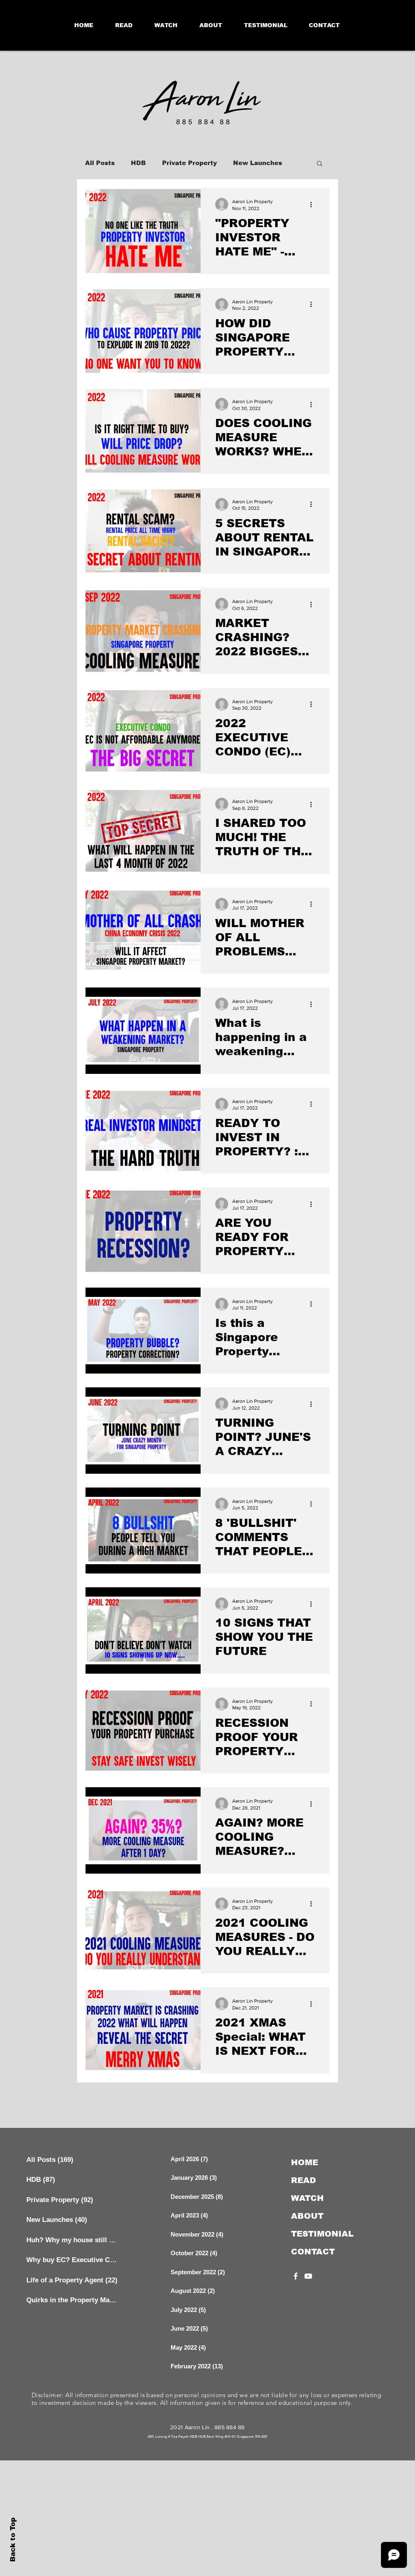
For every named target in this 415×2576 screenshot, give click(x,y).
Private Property (189, 163)
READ (304, 2180)
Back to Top (13, 2540)
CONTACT (313, 2252)
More (241, 163)
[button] (320, 164)
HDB (138, 163)
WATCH (307, 2198)
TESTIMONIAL (322, 2234)
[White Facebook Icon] (296, 2276)
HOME (305, 2162)
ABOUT (307, 2216)
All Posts (100, 163)
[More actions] (314, 204)
